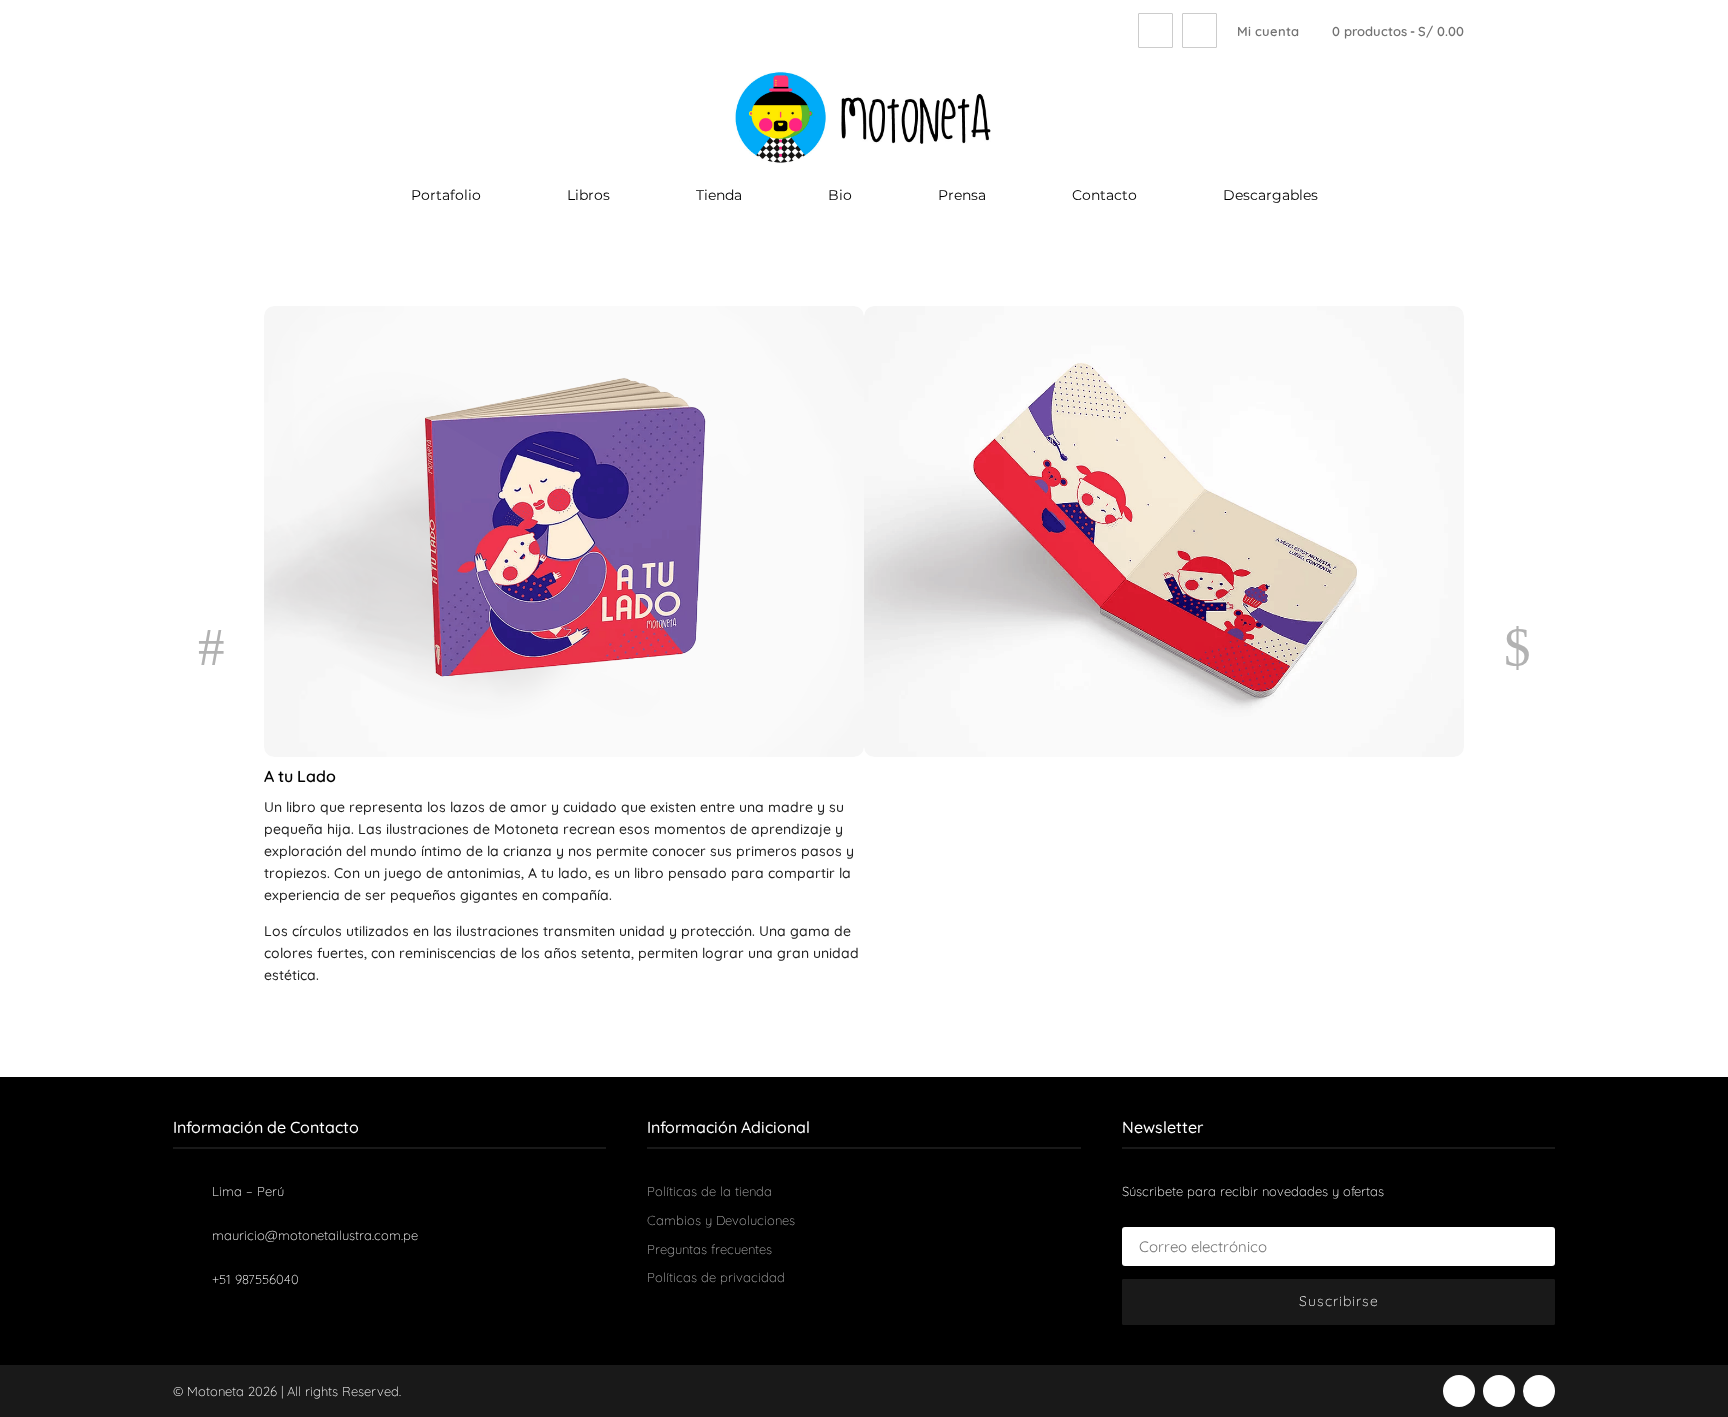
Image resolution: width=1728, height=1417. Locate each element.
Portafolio (446, 196)
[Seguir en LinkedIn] (1539, 1391)
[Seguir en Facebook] (1459, 1391)
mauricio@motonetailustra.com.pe (315, 1235)
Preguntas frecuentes (709, 1249)
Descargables (1270, 196)
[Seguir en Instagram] (1499, 1391)
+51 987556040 (255, 1279)
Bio (840, 196)
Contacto (1104, 196)
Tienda (719, 196)
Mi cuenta (1268, 31)
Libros (588, 196)
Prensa (962, 196)
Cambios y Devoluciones (721, 1220)
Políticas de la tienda (709, 1191)
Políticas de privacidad (716, 1277)
